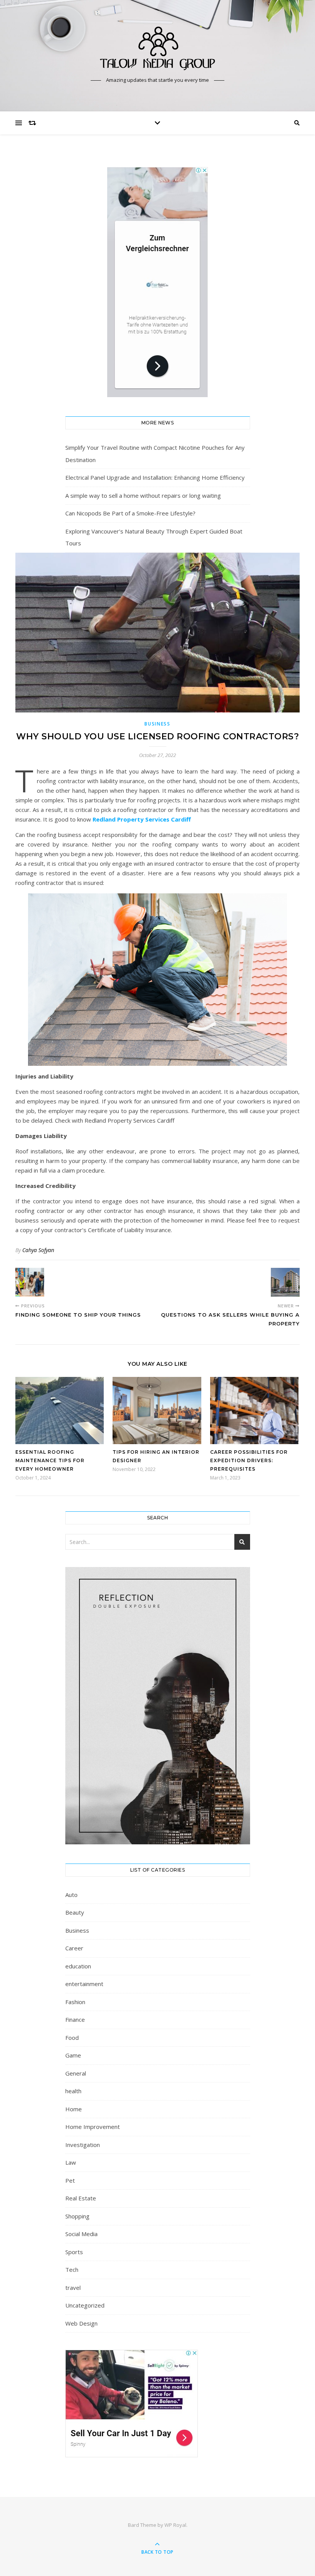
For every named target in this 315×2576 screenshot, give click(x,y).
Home (74, 2109)
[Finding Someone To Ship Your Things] (30, 1282)
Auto (71, 1895)
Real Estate (81, 2198)
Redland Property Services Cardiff (142, 819)
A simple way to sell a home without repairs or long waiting (143, 495)
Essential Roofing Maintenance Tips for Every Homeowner (50, 1460)
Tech (72, 2270)
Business (157, 724)
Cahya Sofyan (38, 1250)
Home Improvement (93, 2127)
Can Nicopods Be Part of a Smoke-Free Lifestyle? (130, 513)
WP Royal (175, 2525)
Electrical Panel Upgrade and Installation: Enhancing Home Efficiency (155, 477)
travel (73, 2288)
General (76, 2073)
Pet (70, 2180)
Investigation (83, 2145)
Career (74, 1948)
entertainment (84, 1984)
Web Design (81, 2323)
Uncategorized (85, 2305)
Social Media (81, 2234)
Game (73, 2055)
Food (72, 2038)
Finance (75, 2019)
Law (71, 2162)
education (78, 1966)
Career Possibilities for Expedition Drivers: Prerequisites (249, 1460)
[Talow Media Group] (157, 49)
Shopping (77, 2216)
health (73, 2091)
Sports (74, 2252)
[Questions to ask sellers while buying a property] (285, 1282)
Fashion (75, 2002)
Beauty (75, 1912)
